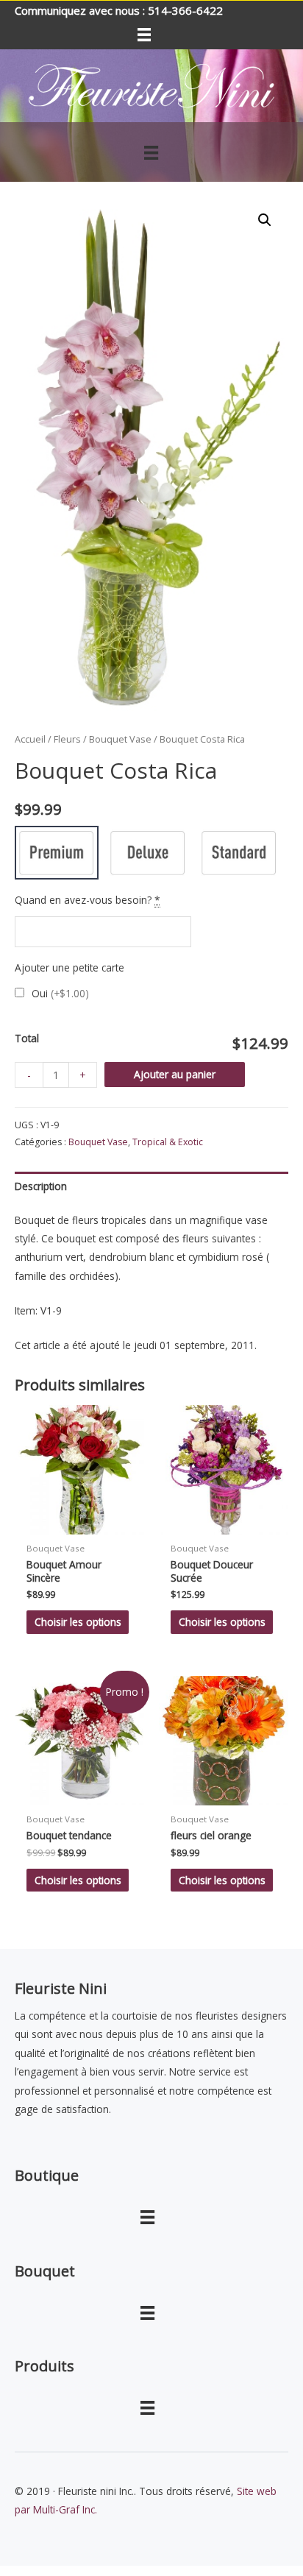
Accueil (30, 739)
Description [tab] (41, 1186)
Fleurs (67, 739)
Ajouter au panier (175, 1074)
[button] (265, 220)
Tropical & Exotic (168, 1142)
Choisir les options (78, 1622)
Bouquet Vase (120, 739)
